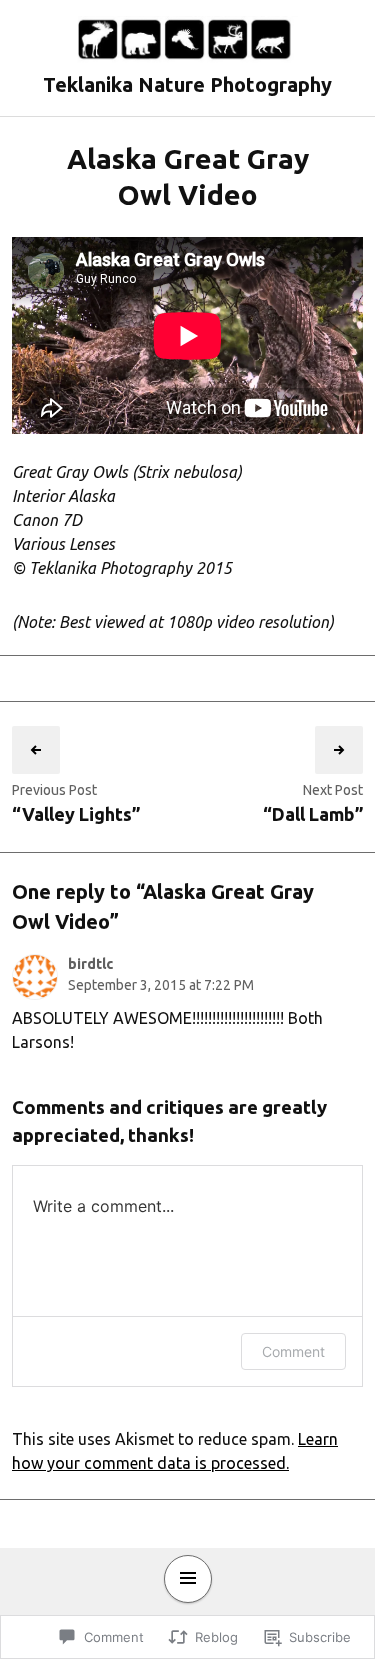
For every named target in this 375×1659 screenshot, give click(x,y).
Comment (293, 1351)
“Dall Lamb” (313, 814)
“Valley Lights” (76, 814)
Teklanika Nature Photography (187, 84)
